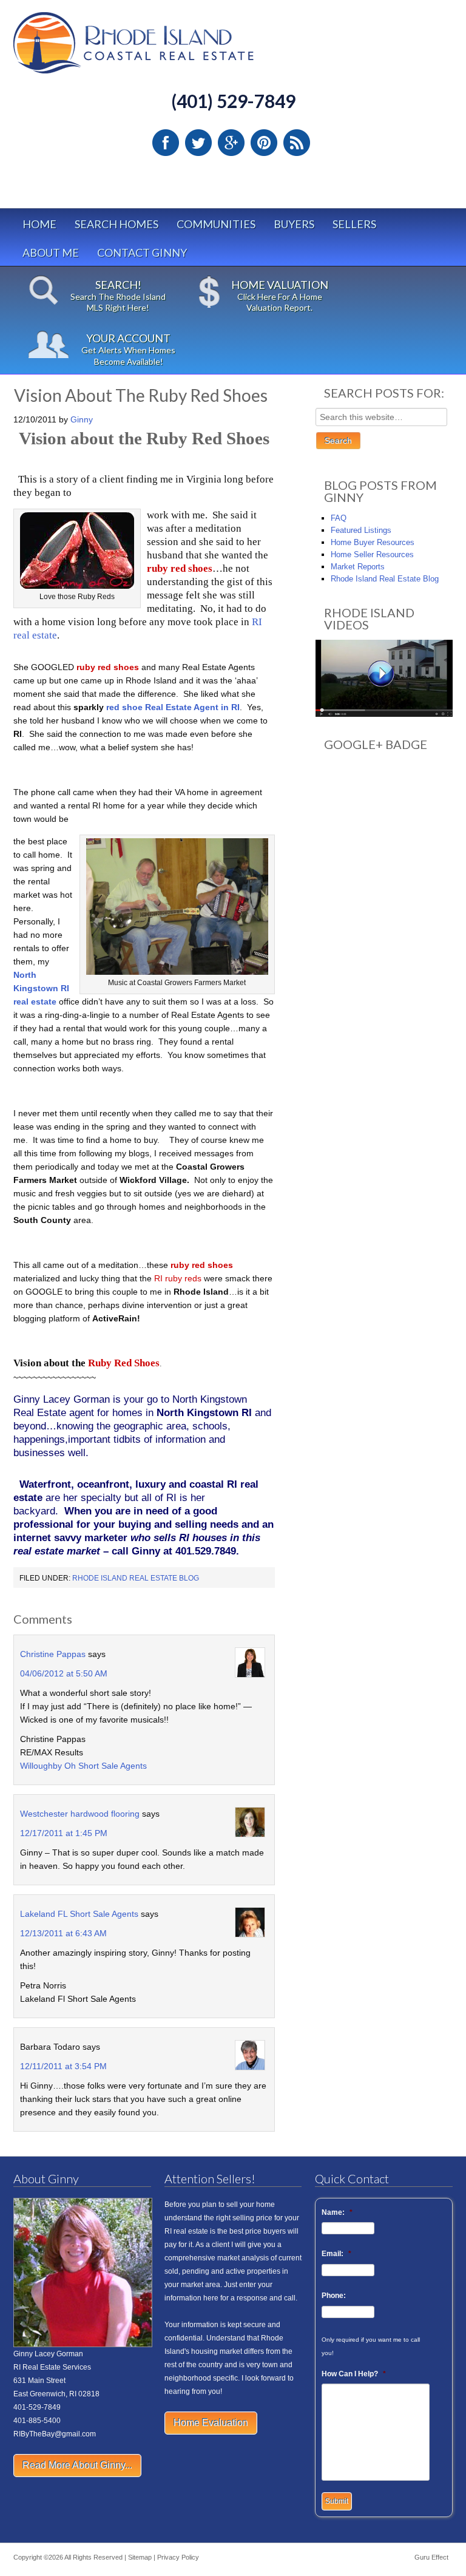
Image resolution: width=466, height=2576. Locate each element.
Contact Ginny (142, 253)
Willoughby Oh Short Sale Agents (83, 1766)
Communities (216, 224)
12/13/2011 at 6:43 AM (63, 1933)
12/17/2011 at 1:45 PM (64, 1833)
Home (39, 224)
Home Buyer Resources (373, 542)
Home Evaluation (211, 2423)
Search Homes (116, 224)
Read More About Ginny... (77, 2465)
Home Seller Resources (372, 554)
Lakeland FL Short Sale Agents (79, 1914)
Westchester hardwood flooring (80, 1814)
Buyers (294, 224)
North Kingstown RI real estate (41, 988)
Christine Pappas (53, 1654)
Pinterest (264, 143)
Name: (337, 2212)
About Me (51, 253)
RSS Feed (297, 143)
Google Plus (231, 143)
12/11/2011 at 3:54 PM (63, 2066)
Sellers (354, 224)
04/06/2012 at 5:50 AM (64, 1673)
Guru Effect (431, 2557)
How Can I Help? (354, 2374)
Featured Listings (361, 530)
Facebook (166, 143)
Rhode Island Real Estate (159, 48)
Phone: (334, 2296)
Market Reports (358, 567)
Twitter (198, 143)
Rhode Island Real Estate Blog (136, 1578)
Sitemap (140, 2557)
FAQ (339, 518)
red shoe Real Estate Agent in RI (173, 707)
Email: (336, 2254)
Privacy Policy (178, 2557)
